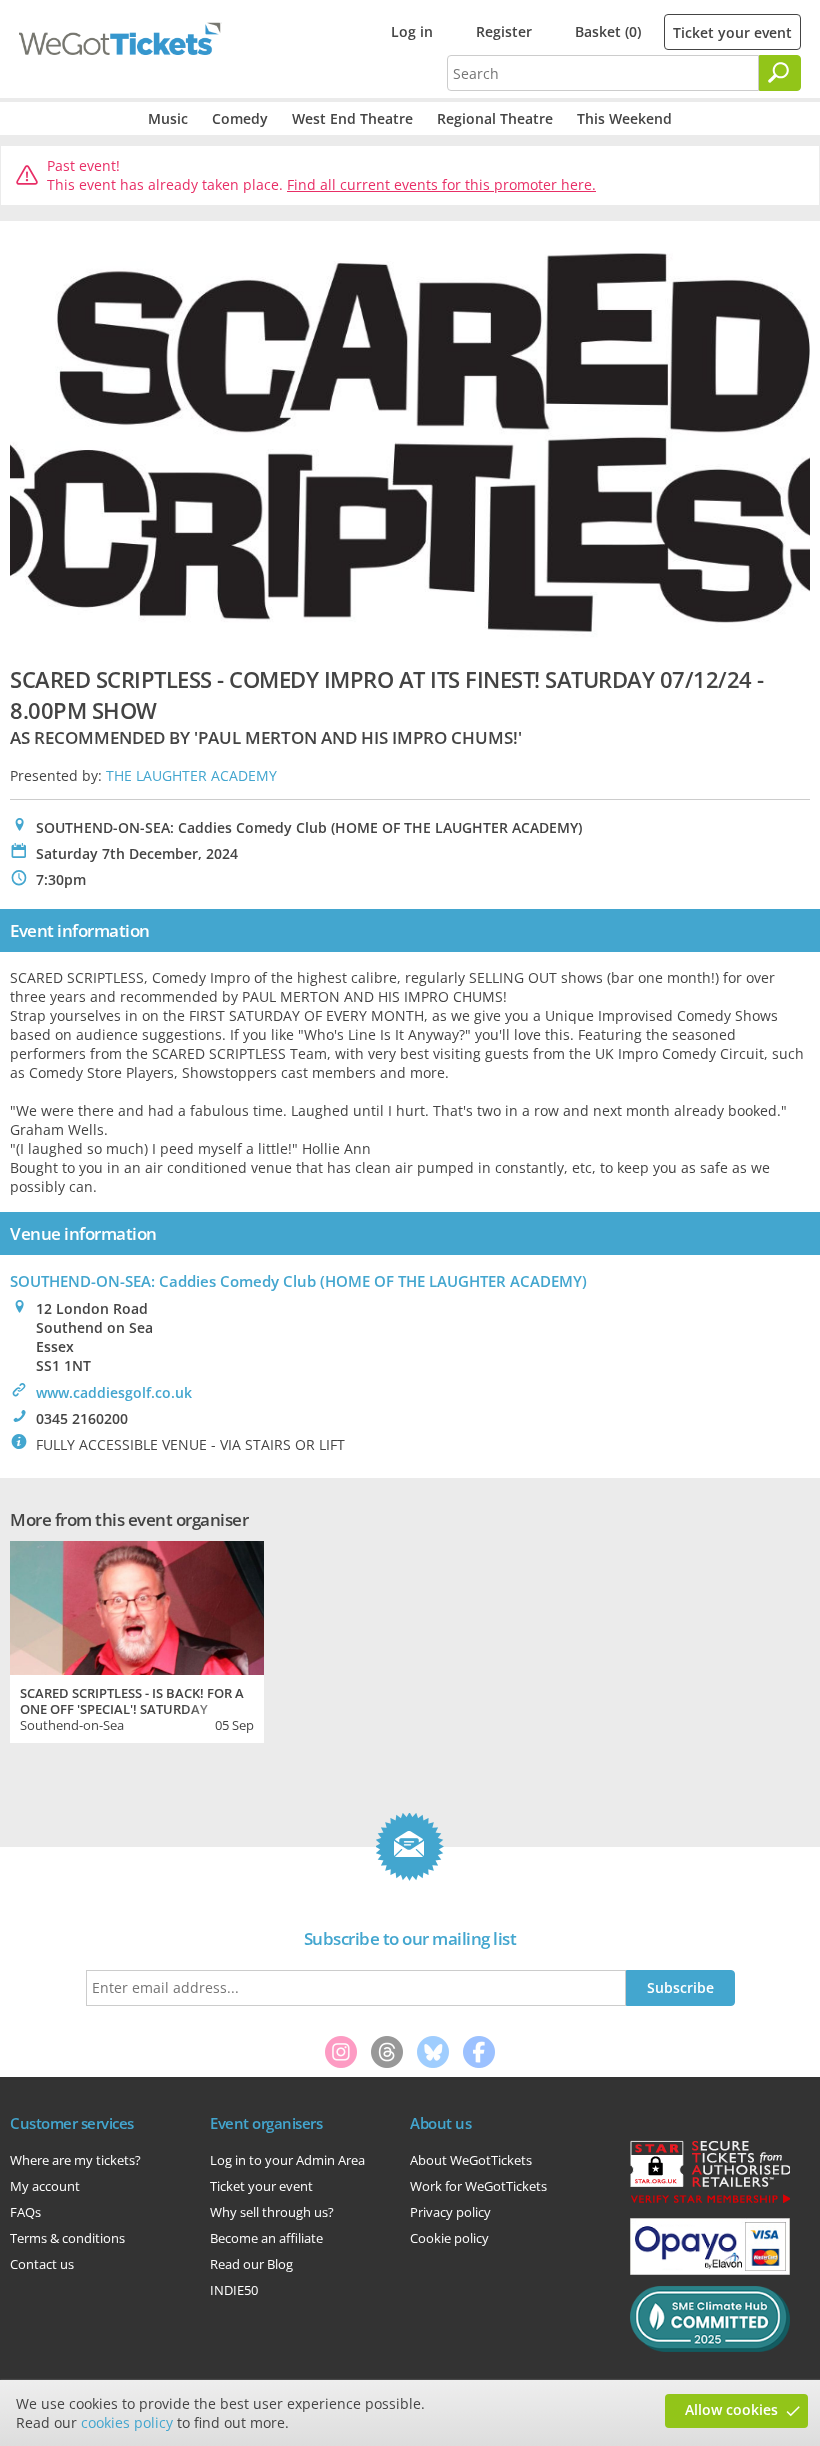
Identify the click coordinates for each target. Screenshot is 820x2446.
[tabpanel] (137, 1639)
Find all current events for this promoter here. (441, 184)
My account (45, 2186)
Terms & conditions (67, 2238)
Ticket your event (732, 32)
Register (504, 31)
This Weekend (624, 118)
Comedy (240, 118)
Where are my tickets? (75, 2160)
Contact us (42, 2264)
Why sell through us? (272, 2212)
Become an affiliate (266, 2238)
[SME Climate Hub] (710, 2347)
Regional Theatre (495, 118)
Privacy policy (450, 2212)
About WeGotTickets (471, 2160)
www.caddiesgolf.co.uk (114, 1392)
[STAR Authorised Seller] (710, 2202)
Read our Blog (251, 2264)
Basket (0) (608, 31)
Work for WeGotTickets (478, 2186)
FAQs (25, 2212)
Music (168, 118)
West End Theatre (352, 118)
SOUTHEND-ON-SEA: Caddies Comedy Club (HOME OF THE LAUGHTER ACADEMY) (298, 1281)
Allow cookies (731, 2409)
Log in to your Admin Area (287, 2160)
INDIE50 (234, 2290)
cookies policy (127, 2422)
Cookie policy (449, 2238)
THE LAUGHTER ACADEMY (191, 775)
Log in (412, 31)
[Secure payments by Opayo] (710, 2270)
